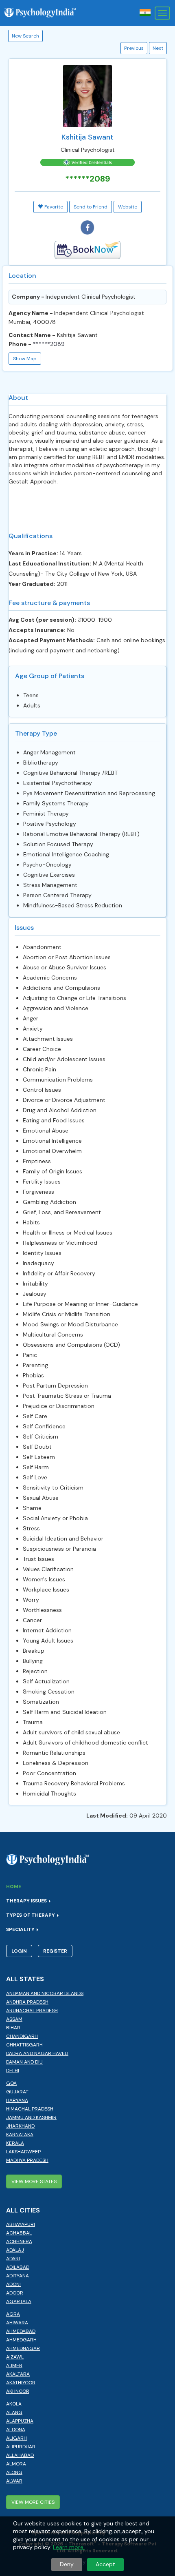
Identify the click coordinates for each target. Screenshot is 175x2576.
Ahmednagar (23, 2348)
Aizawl (15, 2357)
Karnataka (20, 2135)
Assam (14, 2019)
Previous (134, 48)
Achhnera (19, 2241)
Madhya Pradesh (27, 2160)
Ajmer (14, 2365)
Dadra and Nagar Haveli (37, 2053)
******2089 (49, 344)
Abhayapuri (21, 2224)
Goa (11, 2083)
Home (14, 1887)
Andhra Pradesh (27, 2002)
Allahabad (20, 2455)
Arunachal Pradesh (32, 2011)
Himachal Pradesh (30, 2109)
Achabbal (19, 2233)
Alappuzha (20, 2421)
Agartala (19, 2301)
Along (14, 2472)
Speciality (21, 1929)
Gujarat (17, 2092)
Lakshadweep (23, 2152)
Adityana (17, 2276)
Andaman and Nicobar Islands (45, 1993)
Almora (16, 2464)
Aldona (16, 2430)
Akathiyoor (21, 2383)
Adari (13, 2259)
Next (158, 48)
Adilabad (18, 2267)
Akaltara (18, 2374)
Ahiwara (17, 2323)
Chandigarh (22, 2036)
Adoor (15, 2293)
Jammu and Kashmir (31, 2117)
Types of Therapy (31, 1915)
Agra (13, 2314)
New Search (25, 36)
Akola (14, 2404)
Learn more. (69, 2547)
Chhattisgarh (24, 2045)
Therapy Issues (27, 1901)
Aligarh (16, 2438)
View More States (34, 2181)
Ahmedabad (21, 2331)
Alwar (14, 2481)
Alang (14, 2412)
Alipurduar (21, 2447)
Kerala (15, 2143)
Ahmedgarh (21, 2340)
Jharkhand (20, 2126)
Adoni (13, 2284)
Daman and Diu (24, 2062)
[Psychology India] (44, 13)
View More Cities (33, 2502)
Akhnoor (18, 2391)
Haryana (17, 2100)
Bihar (13, 2028)
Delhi (13, 2071)
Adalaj (15, 2250)
